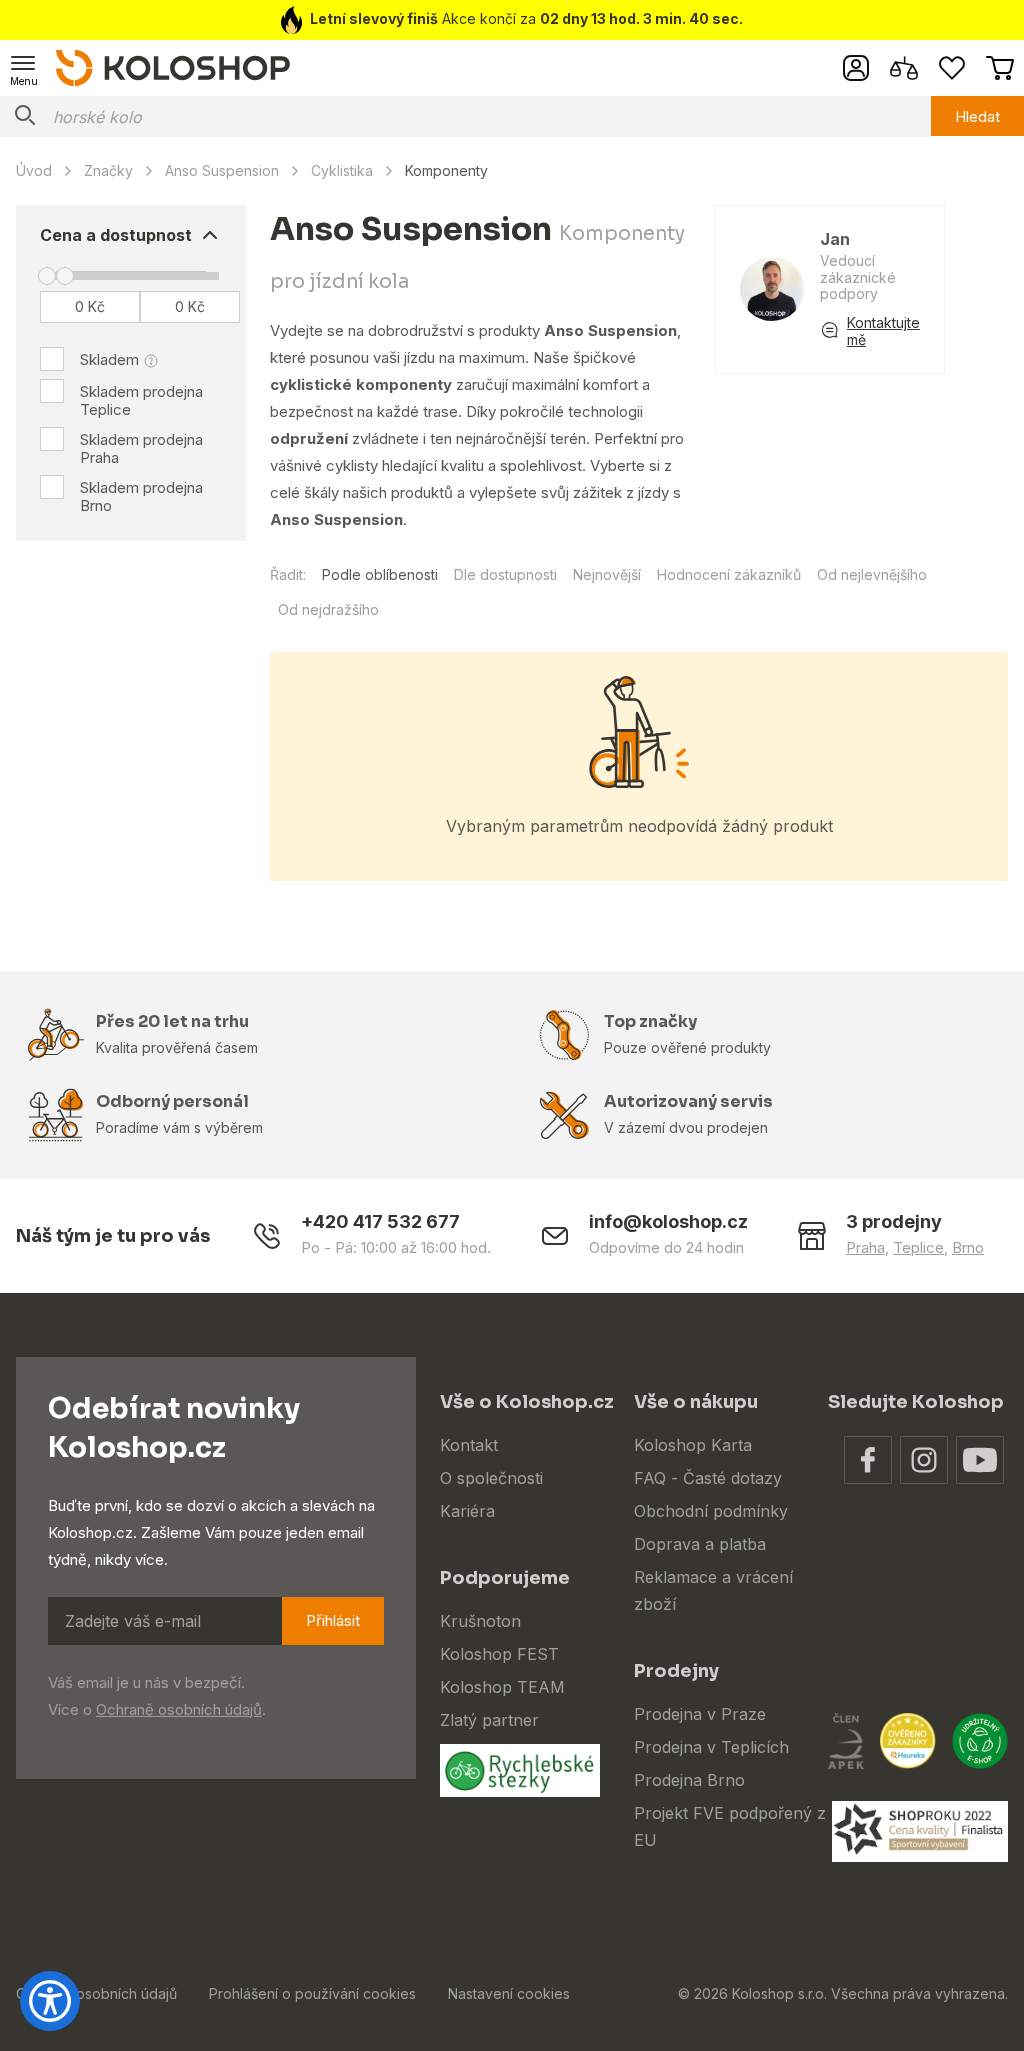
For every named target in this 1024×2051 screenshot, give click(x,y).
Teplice (918, 1247)
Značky (108, 170)
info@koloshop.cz (668, 1221)
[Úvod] (173, 66)
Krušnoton (480, 1621)
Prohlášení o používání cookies (312, 1993)
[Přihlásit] (856, 68)
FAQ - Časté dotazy (708, 1478)
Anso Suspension (222, 170)
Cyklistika (342, 170)
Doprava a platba (700, 1544)
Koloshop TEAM (502, 1687)
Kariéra (467, 1511)
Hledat (977, 116)
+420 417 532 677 (380, 1221)
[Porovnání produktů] (904, 68)
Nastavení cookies (509, 1993)
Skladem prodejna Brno (141, 496)
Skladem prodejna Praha (141, 448)
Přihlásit (333, 1620)
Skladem (109, 359)
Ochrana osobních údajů (96, 1993)
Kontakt (469, 1445)
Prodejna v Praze (700, 1714)
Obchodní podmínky (711, 1511)
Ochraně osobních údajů (179, 1709)
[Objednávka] (1000, 68)
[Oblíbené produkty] (952, 68)
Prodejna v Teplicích (711, 1747)
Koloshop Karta (693, 1445)
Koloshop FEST (499, 1654)
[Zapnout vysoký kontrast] (50, 2001)
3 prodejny (894, 1221)
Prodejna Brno (689, 1780)
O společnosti (491, 1478)
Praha (865, 1247)
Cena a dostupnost (116, 235)
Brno (968, 1247)
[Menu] (24, 68)
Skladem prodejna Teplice (141, 400)
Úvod (34, 170)
